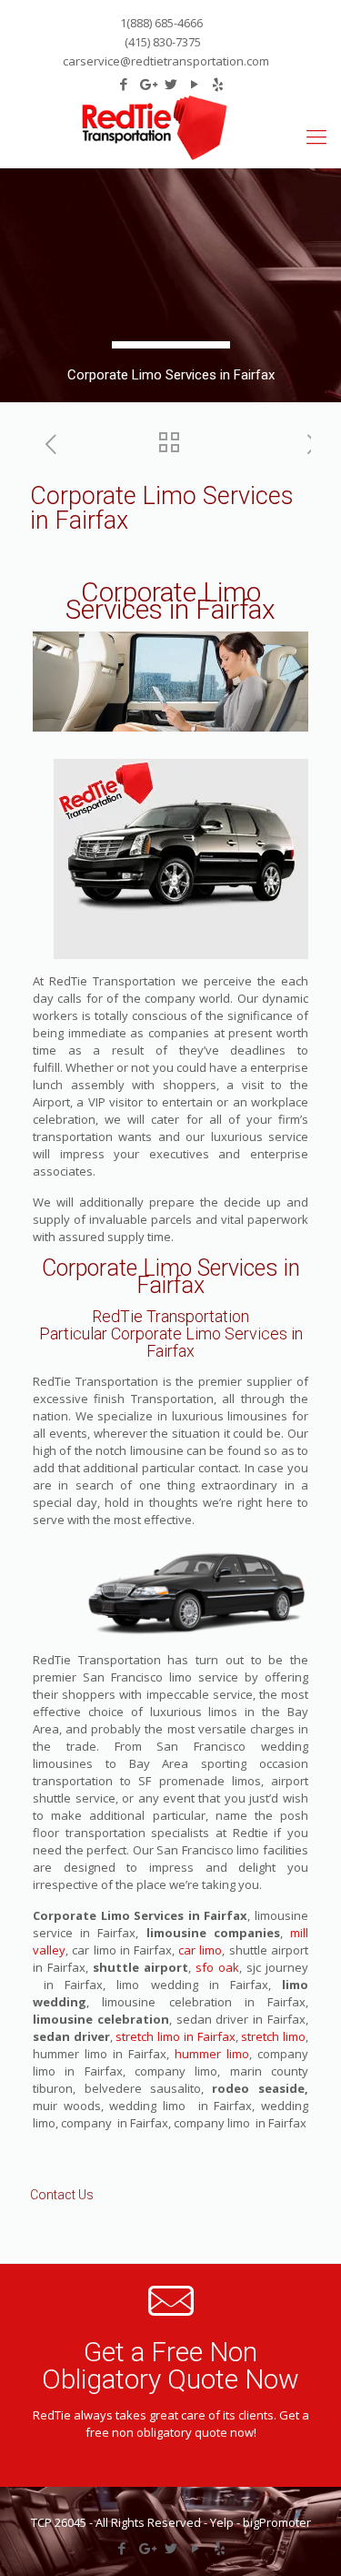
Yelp (222, 2522)
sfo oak (215, 1967)
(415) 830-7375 (161, 42)
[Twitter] (170, 2548)
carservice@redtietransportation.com (166, 61)
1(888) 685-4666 (161, 23)
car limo (200, 1950)
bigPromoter (277, 2522)
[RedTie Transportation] (154, 128)
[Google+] (146, 2548)
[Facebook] (121, 2548)
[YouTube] (195, 2548)
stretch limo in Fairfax (175, 2036)
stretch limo (272, 2036)
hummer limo (212, 2054)
